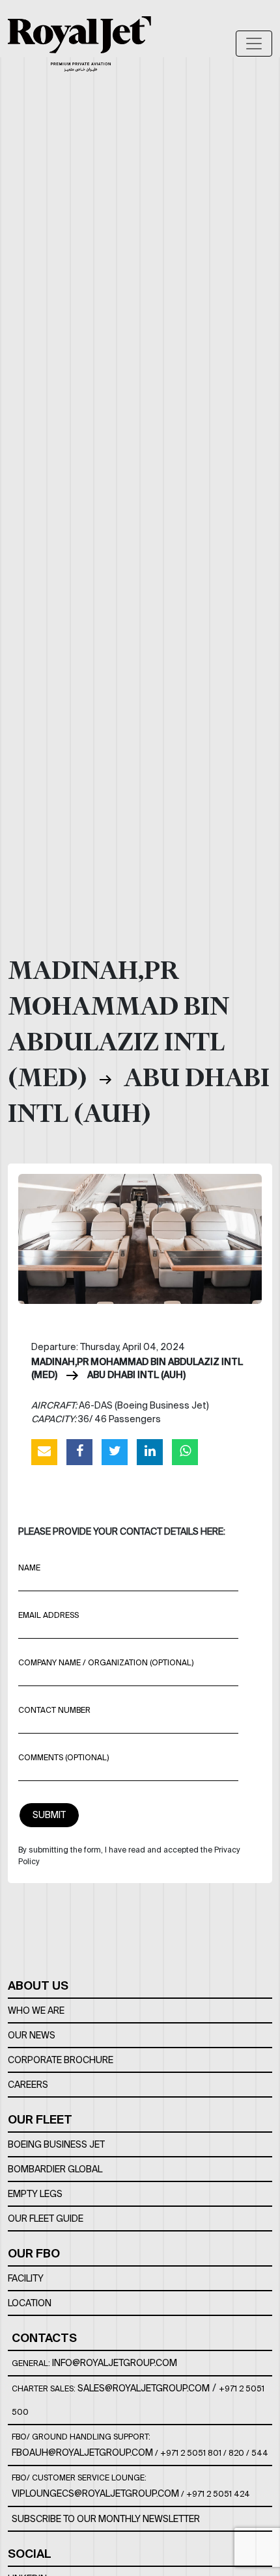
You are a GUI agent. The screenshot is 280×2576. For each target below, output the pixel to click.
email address (49, 1615)
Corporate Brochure (61, 2060)
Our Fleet (40, 2119)
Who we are (36, 2010)
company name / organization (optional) (106, 1662)
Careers (28, 2085)
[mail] (44, 1451)
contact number (54, 1710)
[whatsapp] (185, 1451)
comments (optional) (63, 1757)
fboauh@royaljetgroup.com (82, 2452)
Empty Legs (35, 2194)
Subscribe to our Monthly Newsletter (106, 2519)
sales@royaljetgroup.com (144, 2388)
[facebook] (79, 1451)
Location (30, 2303)
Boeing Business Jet (56, 2144)
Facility (26, 2278)
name (29, 1568)
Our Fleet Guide (46, 2218)
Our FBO (34, 2253)
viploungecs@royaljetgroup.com (95, 2493)
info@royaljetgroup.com (115, 2363)
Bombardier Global (55, 2169)
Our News (32, 2035)
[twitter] (115, 1451)
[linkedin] (150, 1451)
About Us (38, 1985)
